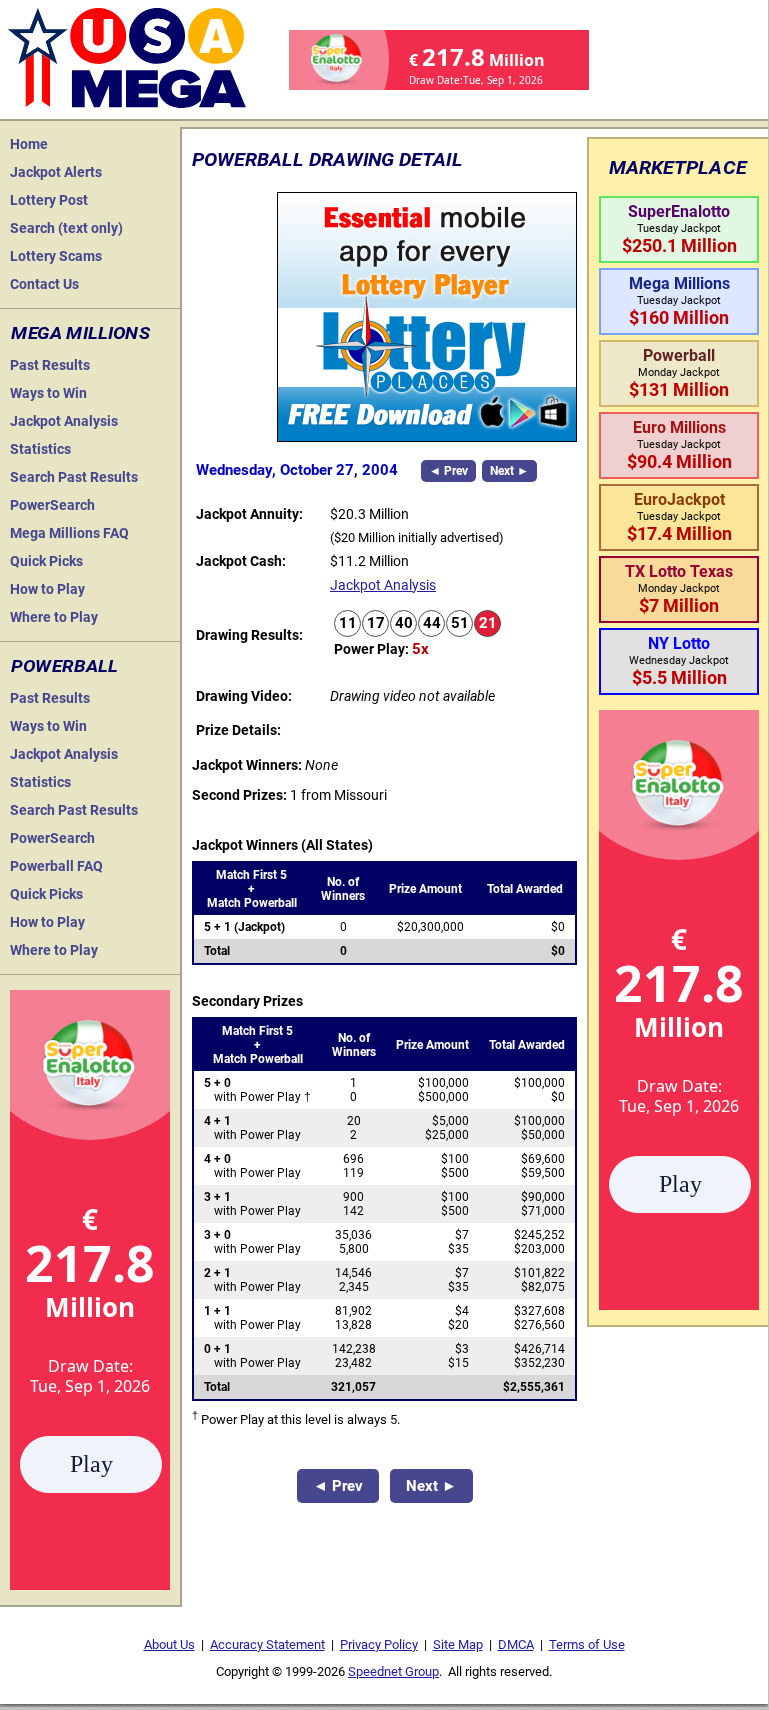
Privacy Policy (379, 1644)
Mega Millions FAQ (69, 533)
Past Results (50, 365)
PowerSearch (52, 505)
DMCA (516, 1644)
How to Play (47, 589)
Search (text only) (66, 228)
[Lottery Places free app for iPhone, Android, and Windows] (427, 437)
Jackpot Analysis (64, 421)
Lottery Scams (56, 256)
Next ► (509, 471)
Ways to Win (48, 393)
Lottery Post (49, 200)
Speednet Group (393, 1671)
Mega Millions (80, 333)
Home (29, 144)
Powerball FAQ (56, 866)
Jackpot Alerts (56, 172)
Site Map (458, 1644)
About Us (169, 1644)
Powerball (64, 666)
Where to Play (54, 617)
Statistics (40, 449)
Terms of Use (587, 1644)
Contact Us (44, 284)
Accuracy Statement (267, 1644)
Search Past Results (74, 477)
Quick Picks (46, 561)
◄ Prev (448, 471)
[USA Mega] (128, 55)
